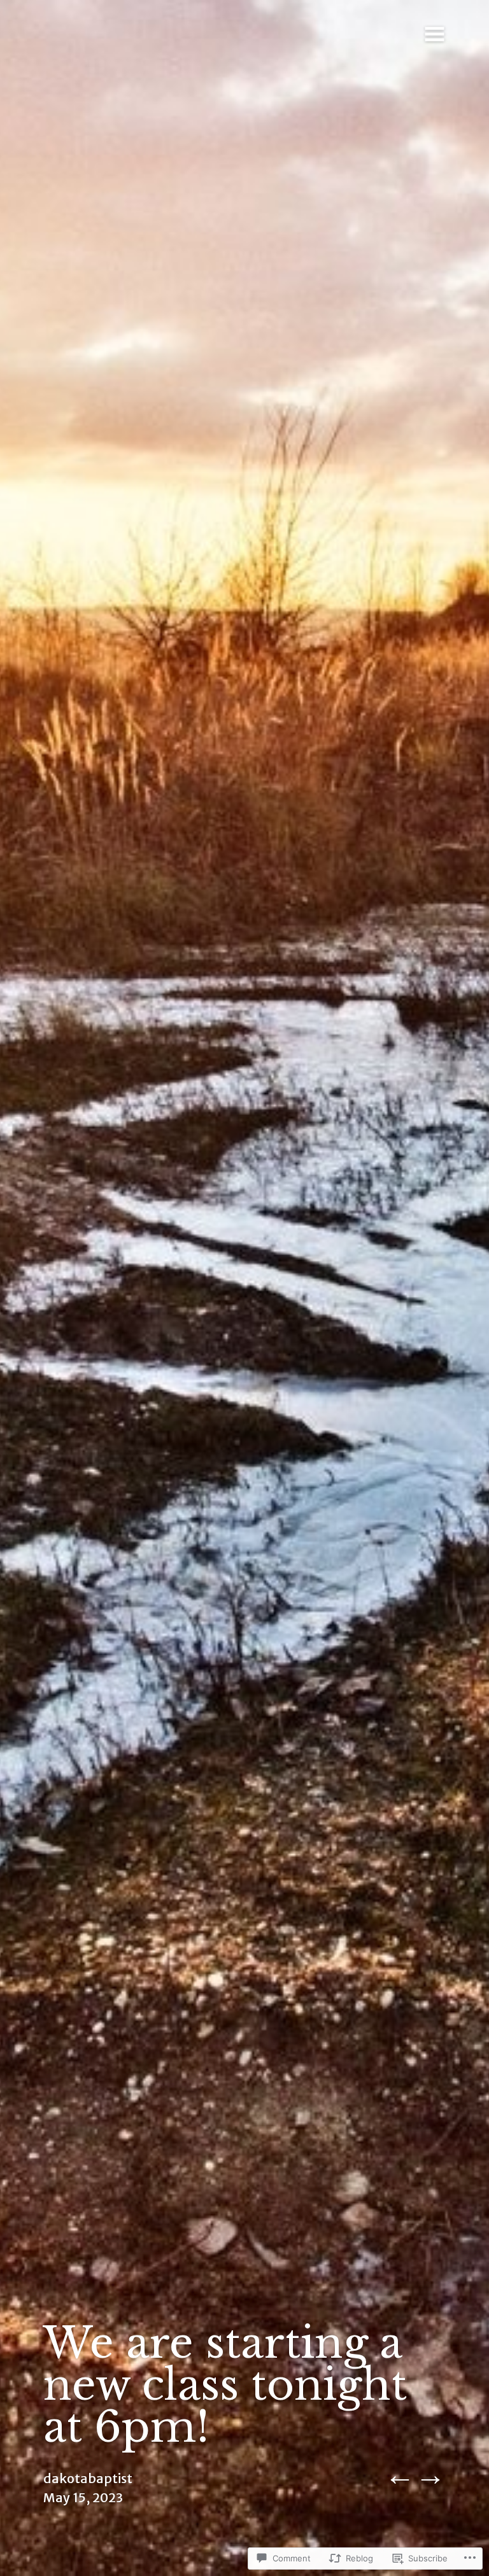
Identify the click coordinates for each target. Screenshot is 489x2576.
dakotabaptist (88, 2478)
